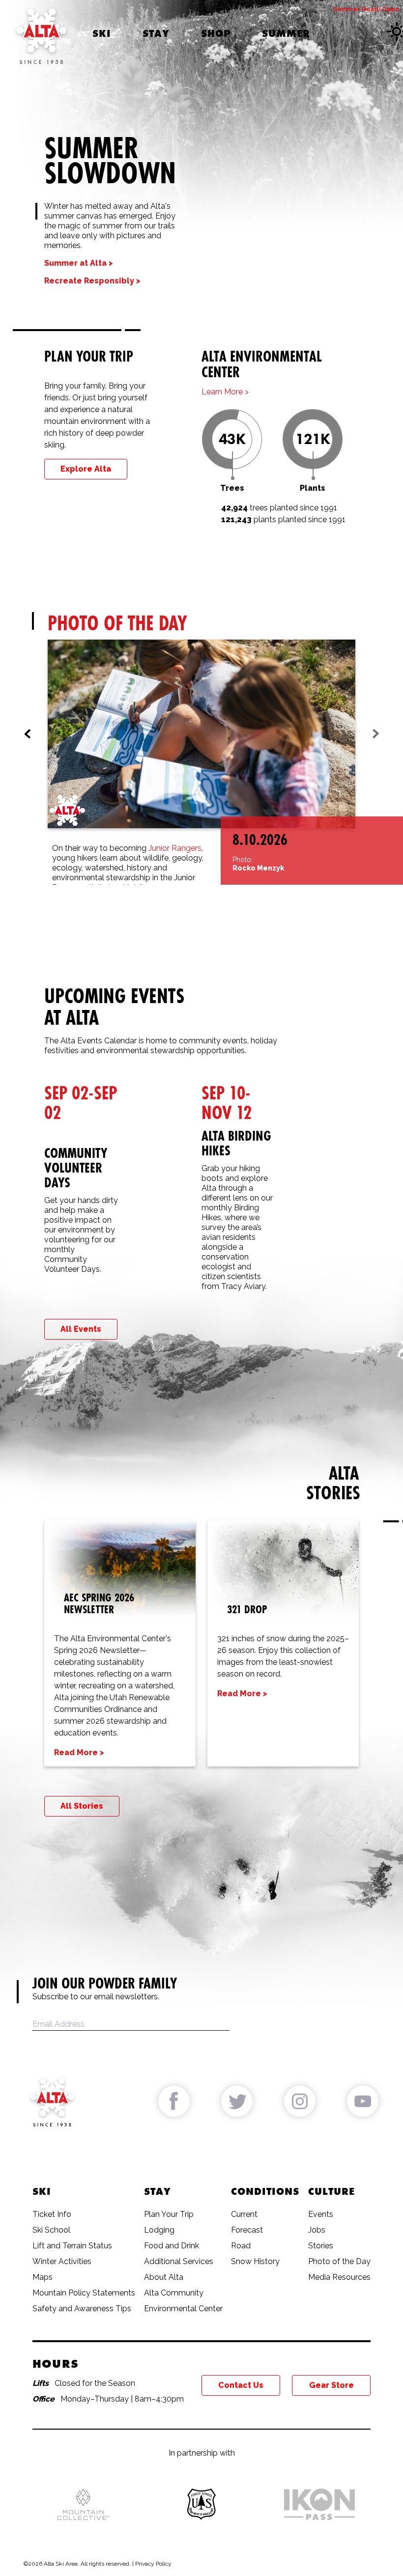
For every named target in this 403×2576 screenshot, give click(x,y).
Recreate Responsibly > (92, 281)
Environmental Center (183, 2309)
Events (321, 2214)
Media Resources (339, 2277)
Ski (102, 33)
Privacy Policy (153, 2564)
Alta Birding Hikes (236, 1143)
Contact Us (241, 2385)
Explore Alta (86, 469)
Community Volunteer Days (76, 1168)
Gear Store (331, 2385)
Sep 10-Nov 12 (227, 1103)
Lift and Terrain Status (72, 2246)
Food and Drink (172, 2246)
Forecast (247, 2230)
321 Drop (247, 1609)
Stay (156, 33)
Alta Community (174, 2293)
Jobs (317, 2230)
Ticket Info (52, 2214)
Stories (321, 2246)
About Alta (164, 2277)
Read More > (79, 1752)
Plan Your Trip (169, 2214)
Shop (216, 33)
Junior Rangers (175, 848)
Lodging (159, 2230)
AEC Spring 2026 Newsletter (99, 1603)
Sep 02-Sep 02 (81, 1103)
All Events (81, 1329)
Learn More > (225, 392)
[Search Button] (347, 33)
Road (241, 2246)
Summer (286, 33)
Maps (43, 2277)
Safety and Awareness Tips (82, 2309)
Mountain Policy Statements (84, 2293)
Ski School (51, 2230)
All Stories (82, 1806)
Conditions (265, 2191)
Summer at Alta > (79, 263)
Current (244, 2214)
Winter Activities (62, 2261)
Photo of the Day (339, 2261)
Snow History (255, 2261)
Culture (331, 2191)
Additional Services (179, 2261)
